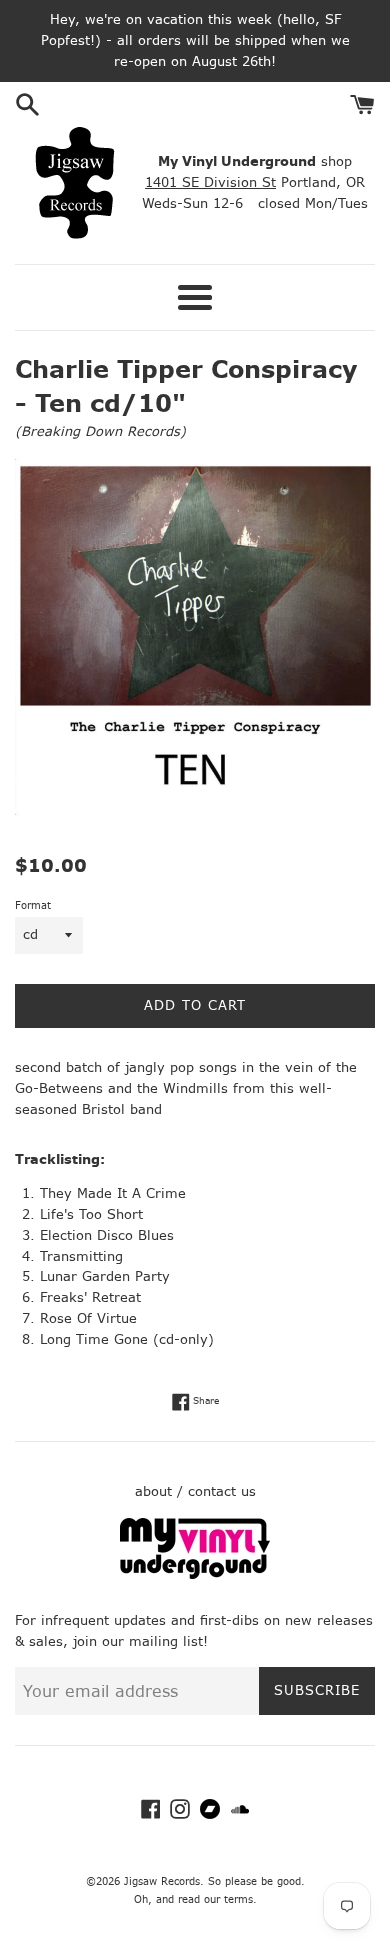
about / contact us (195, 1491)
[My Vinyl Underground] (195, 1574)
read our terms (215, 1899)
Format (33, 905)
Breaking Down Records (100, 431)
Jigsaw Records (162, 1881)
